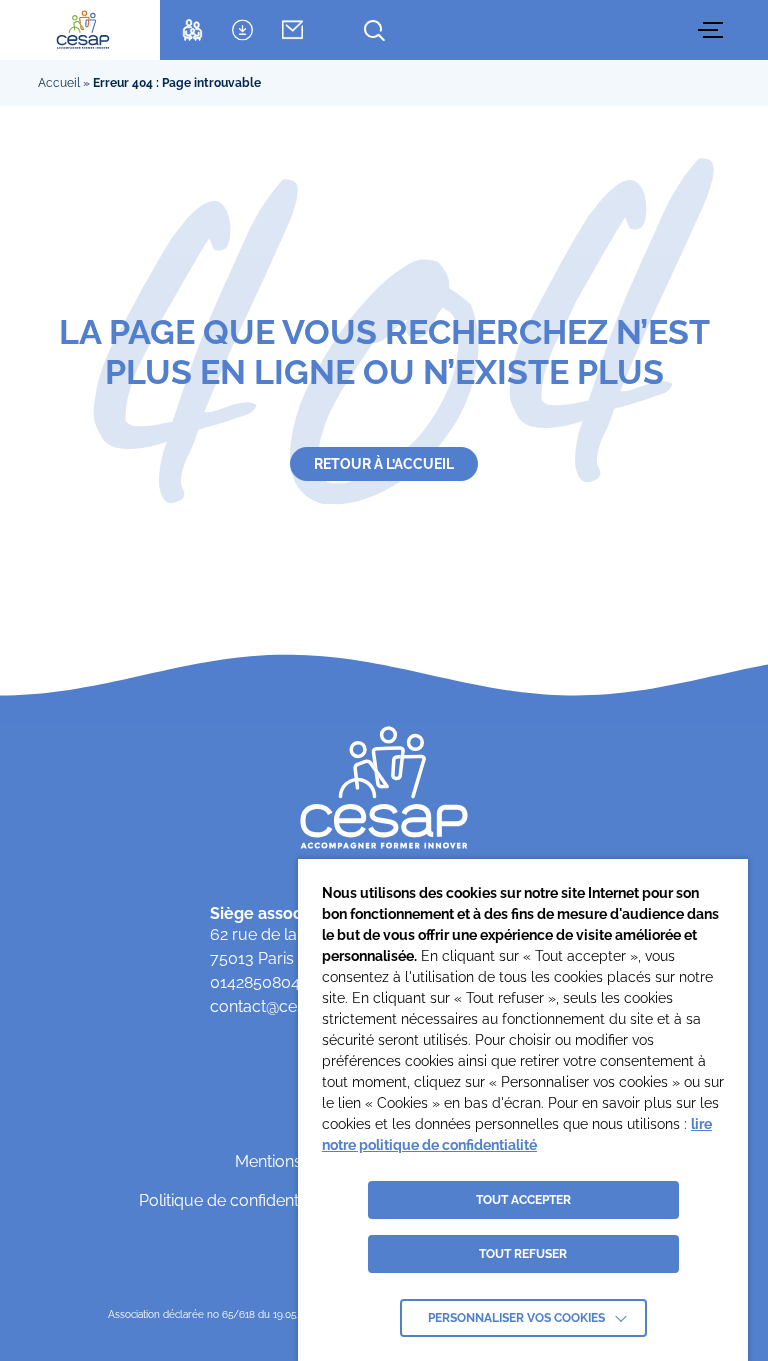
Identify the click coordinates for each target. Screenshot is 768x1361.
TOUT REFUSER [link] (523, 1254)
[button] (713, 30)
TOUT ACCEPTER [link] (523, 1200)
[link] (83, 30)
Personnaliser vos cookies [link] (516, 1318)
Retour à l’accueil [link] (384, 464)
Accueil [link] (59, 83)
